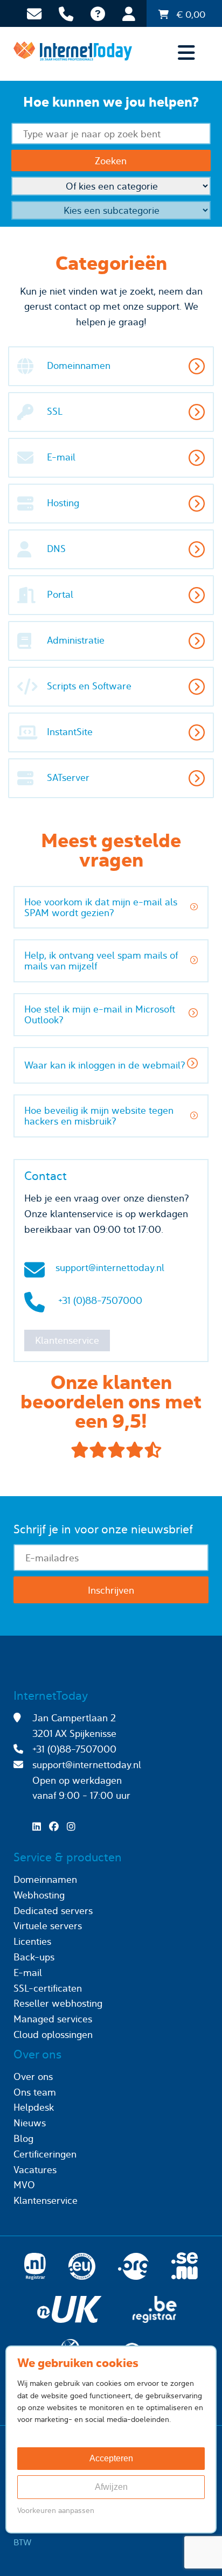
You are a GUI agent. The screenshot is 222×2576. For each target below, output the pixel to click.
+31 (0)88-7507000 (100, 1300)
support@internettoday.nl (110, 1268)
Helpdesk (34, 2107)
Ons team (35, 2092)
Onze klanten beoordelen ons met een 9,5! (111, 1402)
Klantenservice (67, 1340)
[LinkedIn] (39, 1827)
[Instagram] (74, 1827)
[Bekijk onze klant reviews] (111, 1450)
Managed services (53, 2019)
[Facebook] (57, 1827)
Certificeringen (45, 2154)
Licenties (32, 1941)
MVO (24, 2185)
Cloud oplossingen (53, 2034)
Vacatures (35, 2170)
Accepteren (111, 2458)
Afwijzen (111, 2487)
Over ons (33, 2076)
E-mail (28, 1973)
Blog (23, 2138)
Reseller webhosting (58, 2003)
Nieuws (30, 2123)
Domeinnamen (45, 1879)
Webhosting (39, 1895)
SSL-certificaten (48, 1988)
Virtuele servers (48, 1926)
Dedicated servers (53, 1911)
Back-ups (34, 1957)
